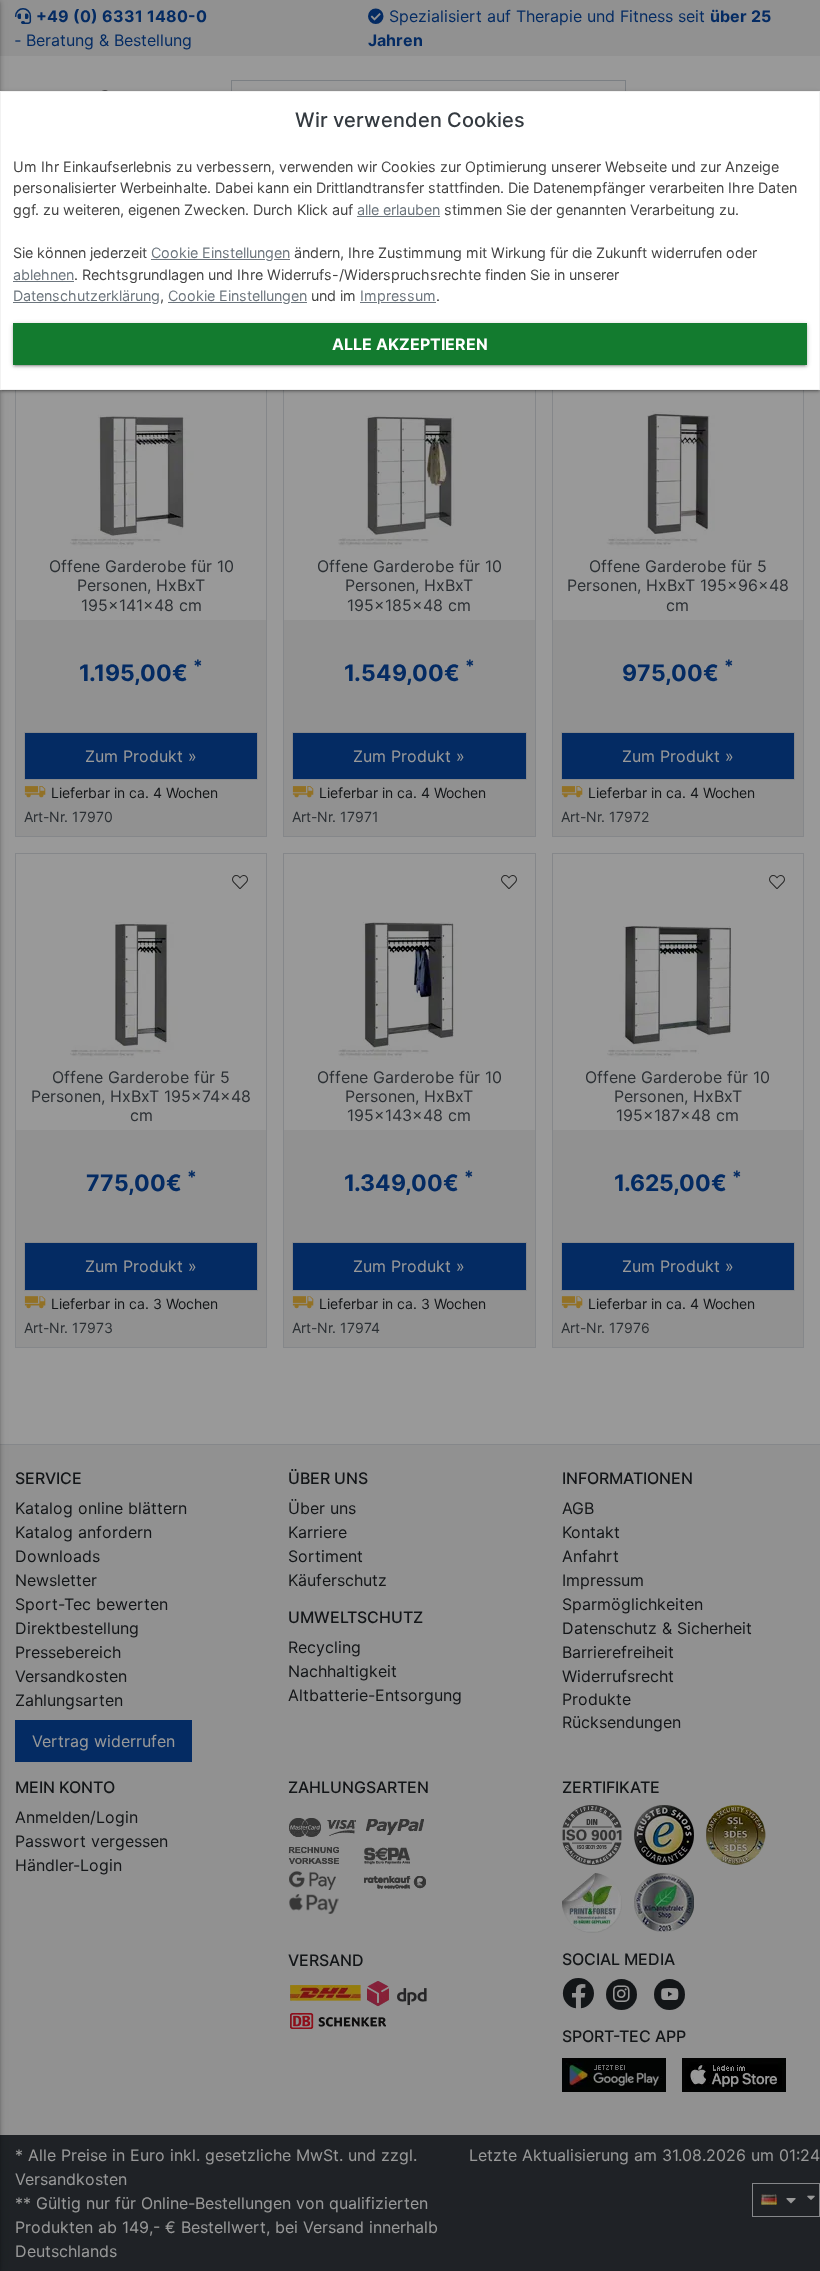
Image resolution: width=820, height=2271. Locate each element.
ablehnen (43, 274)
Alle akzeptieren (410, 344)
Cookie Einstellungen (220, 252)
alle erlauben (398, 209)
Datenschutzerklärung (86, 295)
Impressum (398, 295)
